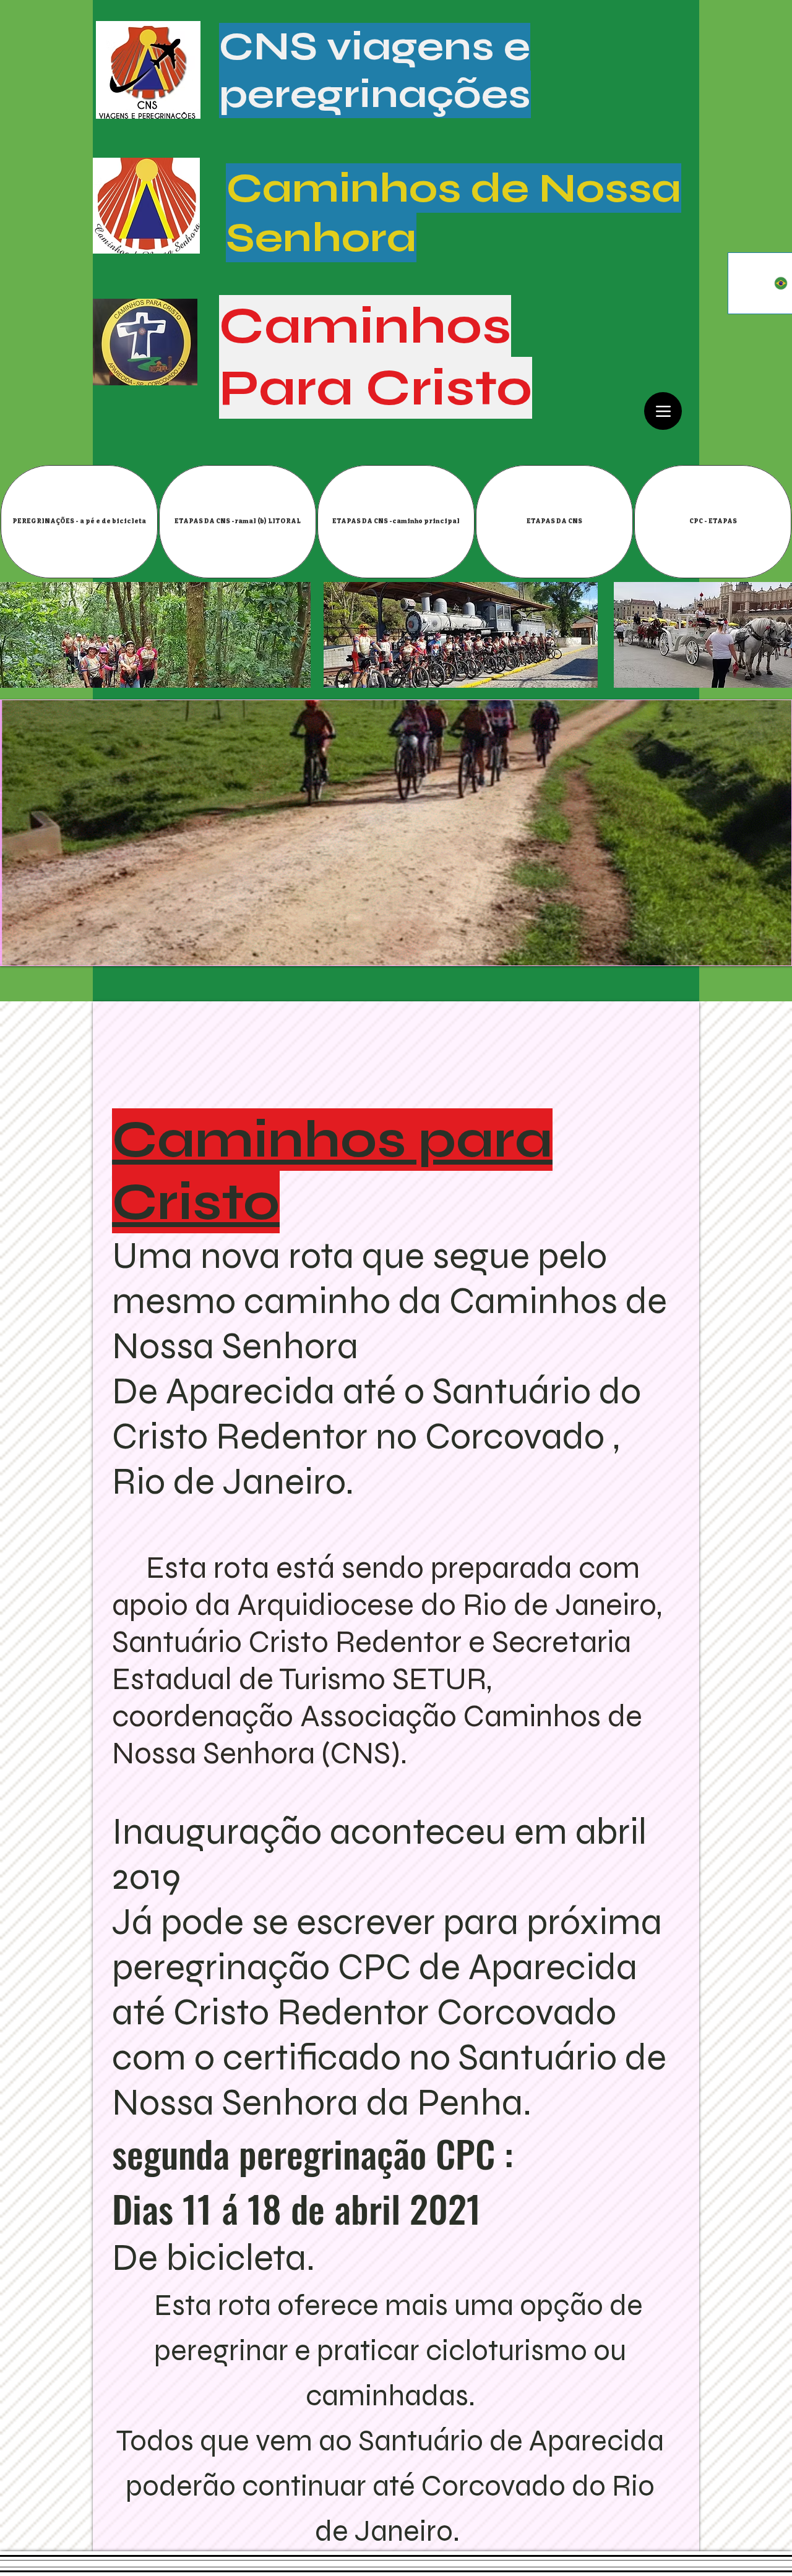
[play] (773, 947)
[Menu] (663, 411)
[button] (238, 522)
